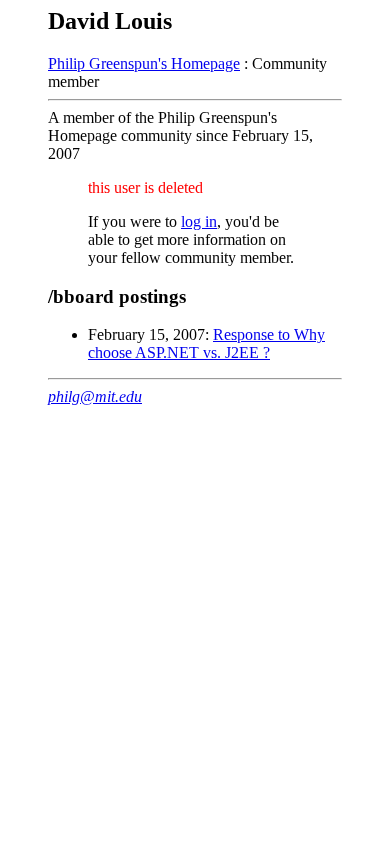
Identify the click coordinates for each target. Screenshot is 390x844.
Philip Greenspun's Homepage (144, 63)
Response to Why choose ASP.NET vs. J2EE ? (206, 343)
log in (199, 221)
